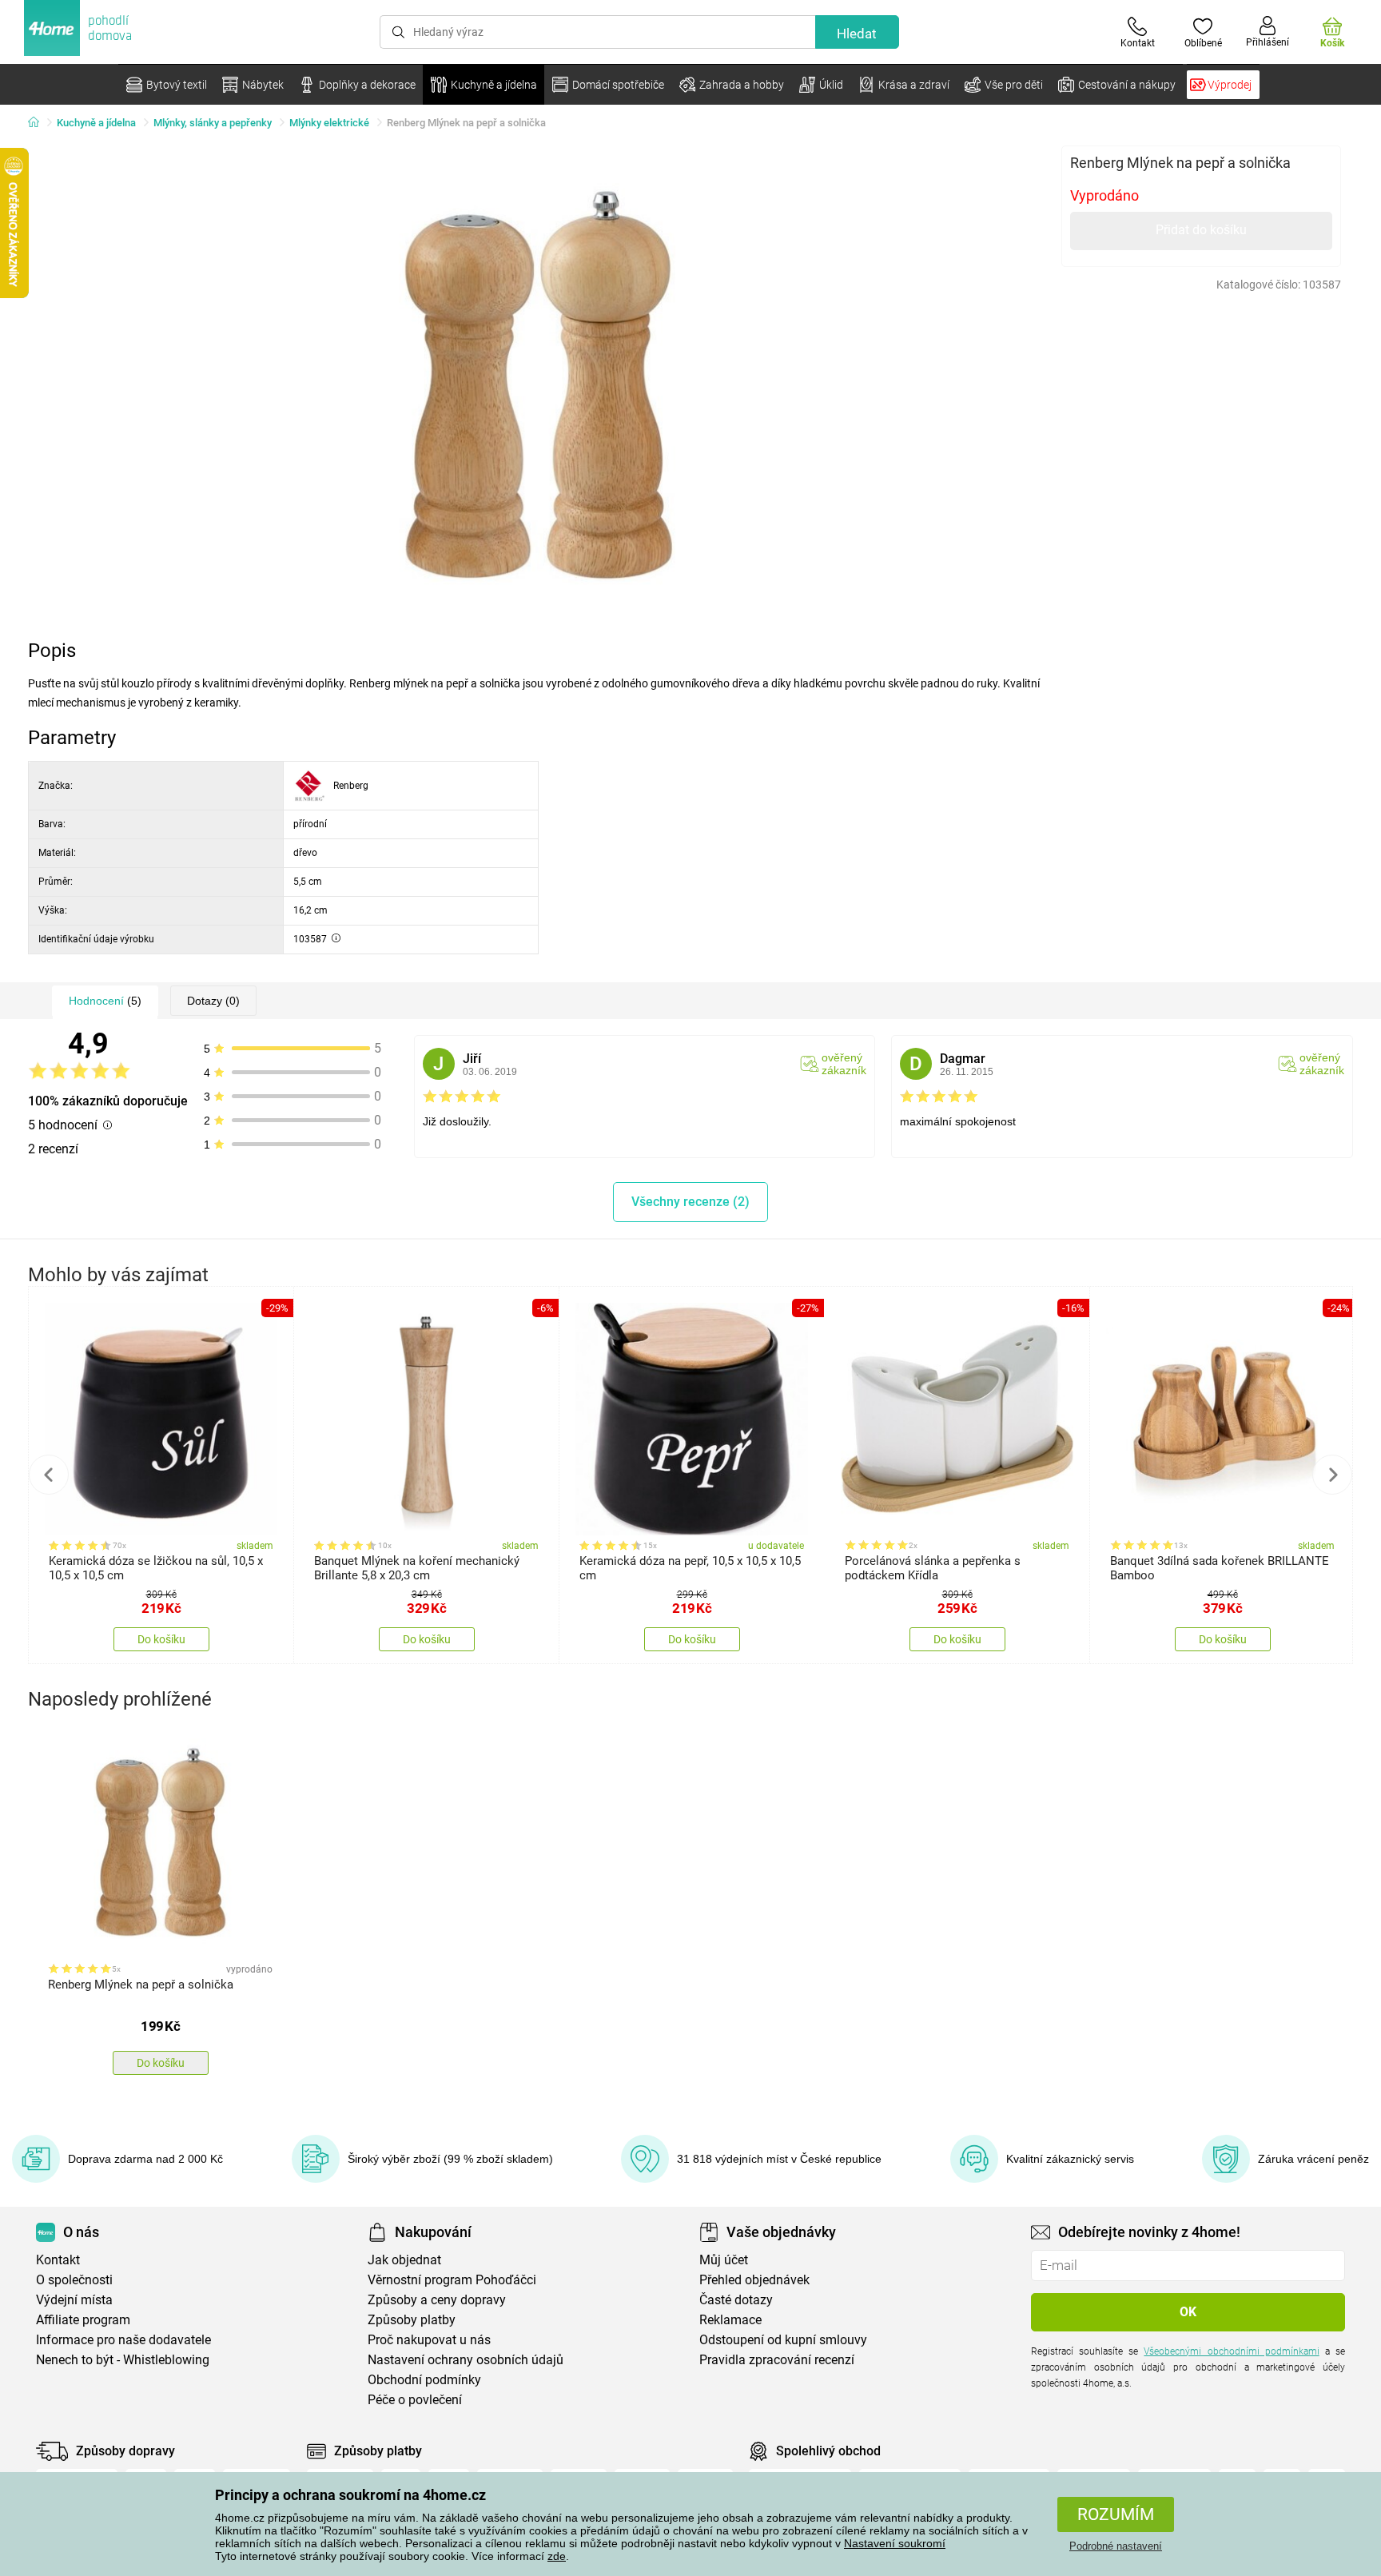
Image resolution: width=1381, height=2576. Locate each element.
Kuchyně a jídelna (96, 123)
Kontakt (58, 2260)
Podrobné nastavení (1116, 2546)
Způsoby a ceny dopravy (437, 2300)
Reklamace (730, 2320)
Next (1332, 1475)
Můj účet (724, 2260)
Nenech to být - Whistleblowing (123, 2360)
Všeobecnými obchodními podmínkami (1231, 2351)
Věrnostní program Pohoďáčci (452, 2280)
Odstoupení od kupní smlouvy (783, 2340)
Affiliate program (83, 2320)
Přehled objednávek (754, 2280)
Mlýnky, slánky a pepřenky (213, 123)
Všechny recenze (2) (690, 1202)
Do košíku (161, 1639)
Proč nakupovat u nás (429, 2340)
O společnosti (74, 2280)
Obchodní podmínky (424, 2380)
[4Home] (39, 123)
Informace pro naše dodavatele (123, 2340)
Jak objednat (404, 2260)
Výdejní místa (74, 2300)
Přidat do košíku (1201, 230)
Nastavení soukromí (895, 2543)
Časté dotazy (736, 2300)
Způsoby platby (412, 2320)
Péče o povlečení (415, 2400)
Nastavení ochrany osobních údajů (466, 2360)
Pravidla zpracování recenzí (777, 2360)
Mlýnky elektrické (329, 123)
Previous (49, 1475)
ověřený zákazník (844, 1064)
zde (557, 2556)
